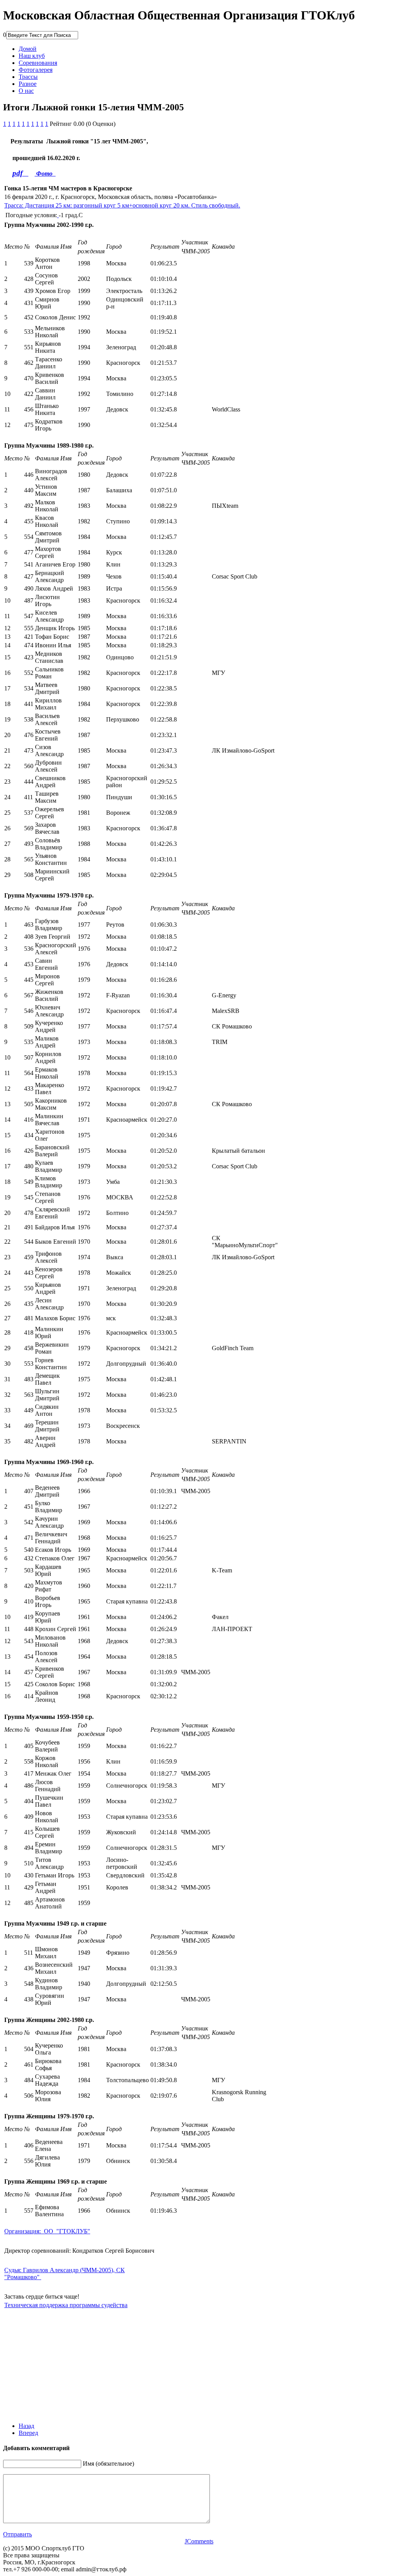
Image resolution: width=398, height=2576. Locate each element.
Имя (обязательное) (108, 2464)
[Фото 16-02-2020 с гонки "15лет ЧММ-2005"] (54, 173)
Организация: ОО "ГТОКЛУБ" (47, 2231)
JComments (199, 2541)
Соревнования (38, 63)
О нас (26, 91)
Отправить (17, 2534)
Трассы (28, 77)
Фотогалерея (36, 70)
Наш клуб (32, 56)
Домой (28, 49)
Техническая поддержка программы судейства (66, 2305)
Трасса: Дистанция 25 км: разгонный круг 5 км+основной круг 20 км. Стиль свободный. (122, 205)
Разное (28, 84)
